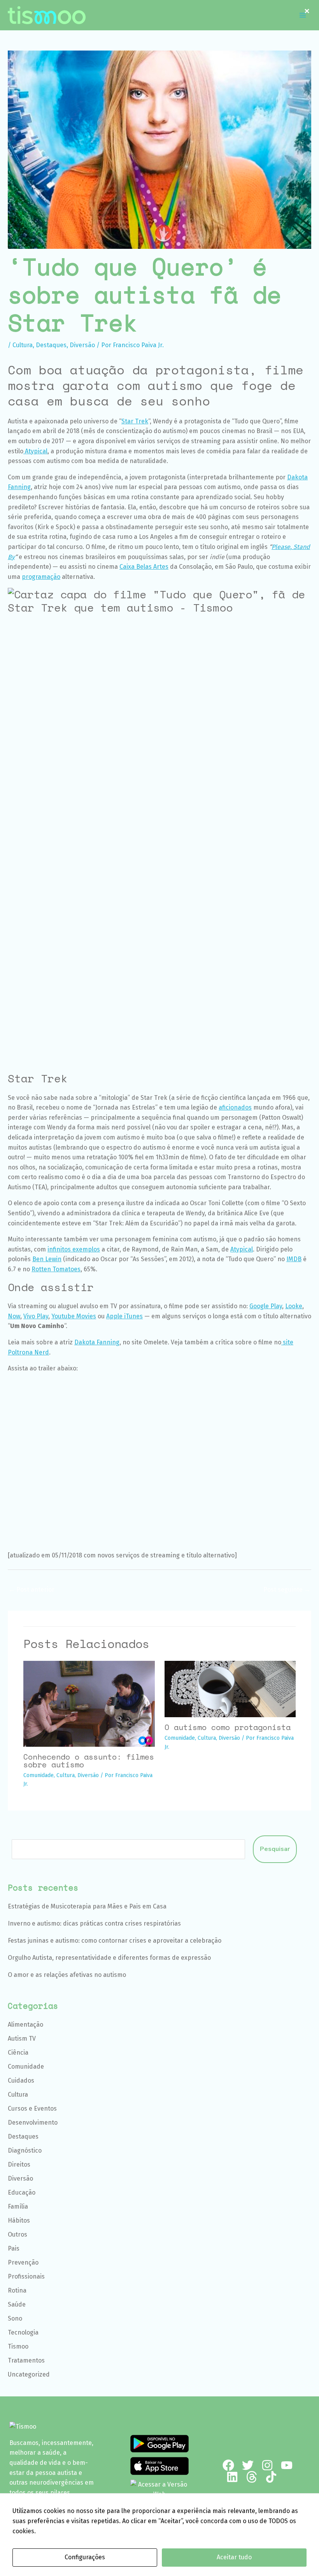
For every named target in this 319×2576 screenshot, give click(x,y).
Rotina (17, 2290)
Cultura (23, 345)
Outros (18, 2234)
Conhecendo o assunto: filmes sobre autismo (89, 1761)
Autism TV (22, 2039)
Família (18, 2206)
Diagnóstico (25, 2150)
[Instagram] (267, 2465)
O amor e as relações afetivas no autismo (67, 1975)
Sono (15, 2318)
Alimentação (25, 2025)
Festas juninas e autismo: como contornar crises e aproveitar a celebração (115, 1941)
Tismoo (18, 2346)
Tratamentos (26, 2360)
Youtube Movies (74, 1316)
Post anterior (32, 1589)
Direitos (19, 2164)
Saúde (17, 2304)
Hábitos (19, 2220)
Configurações (85, 2557)
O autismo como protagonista (228, 1727)
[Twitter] (248, 2465)
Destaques (51, 345)
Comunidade (39, 1775)
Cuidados (21, 2081)
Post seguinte (287, 1589)
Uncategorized (29, 2374)
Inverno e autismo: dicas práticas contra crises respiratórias (94, 1923)
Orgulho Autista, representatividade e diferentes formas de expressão (109, 1958)
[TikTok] (271, 2477)
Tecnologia (23, 2332)
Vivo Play (36, 1316)
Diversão (82, 345)
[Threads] (252, 2477)
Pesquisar (275, 1849)
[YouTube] (287, 2465)
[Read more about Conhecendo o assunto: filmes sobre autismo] (89, 1703)
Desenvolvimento (33, 2122)
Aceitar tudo (234, 2557)
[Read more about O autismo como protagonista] (230, 1689)
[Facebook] (228, 2465)
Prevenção (23, 2262)
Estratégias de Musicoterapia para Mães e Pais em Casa (87, 1906)
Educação (22, 2192)
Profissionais (26, 2276)
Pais (14, 2248)
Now (14, 1316)
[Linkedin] (232, 2477)
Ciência (18, 2053)
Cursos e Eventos (32, 2109)
